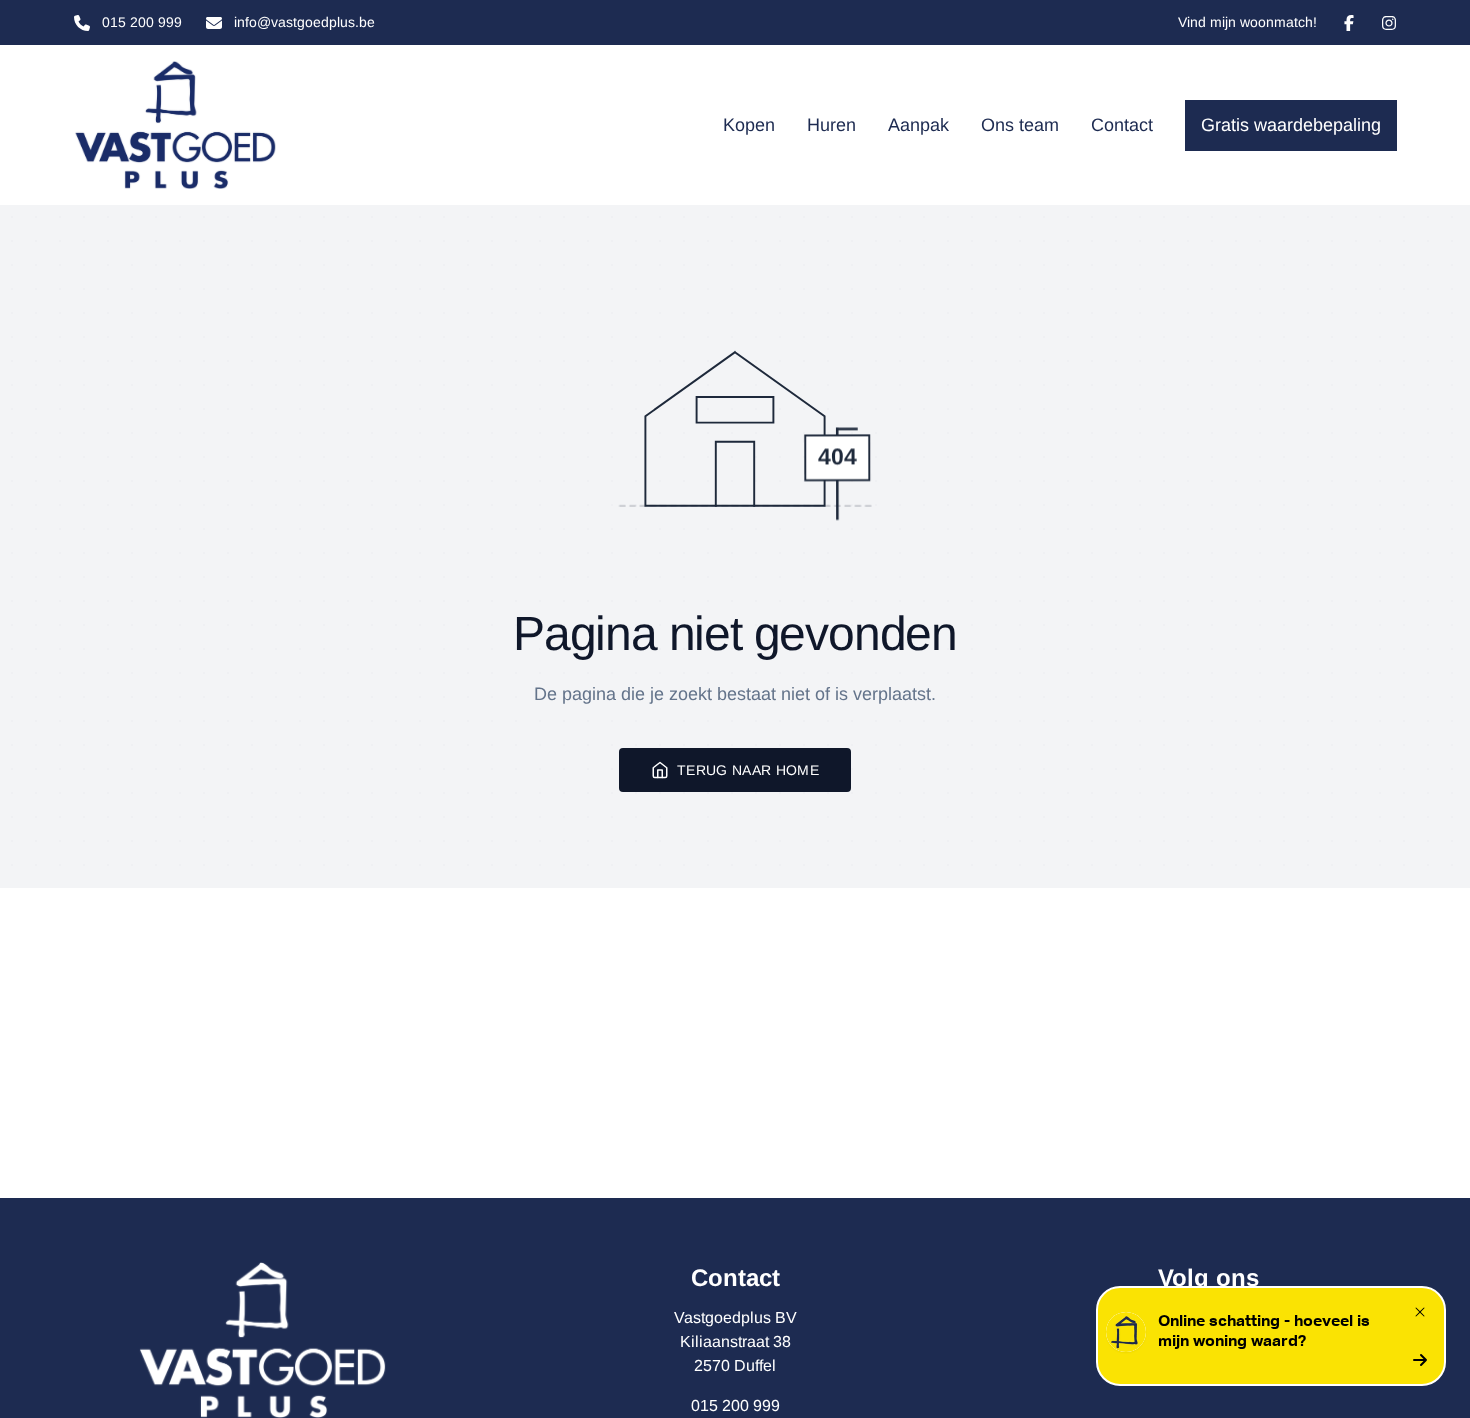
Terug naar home (748, 770)
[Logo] (184, 125)
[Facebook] (1349, 23)
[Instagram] (1389, 23)
